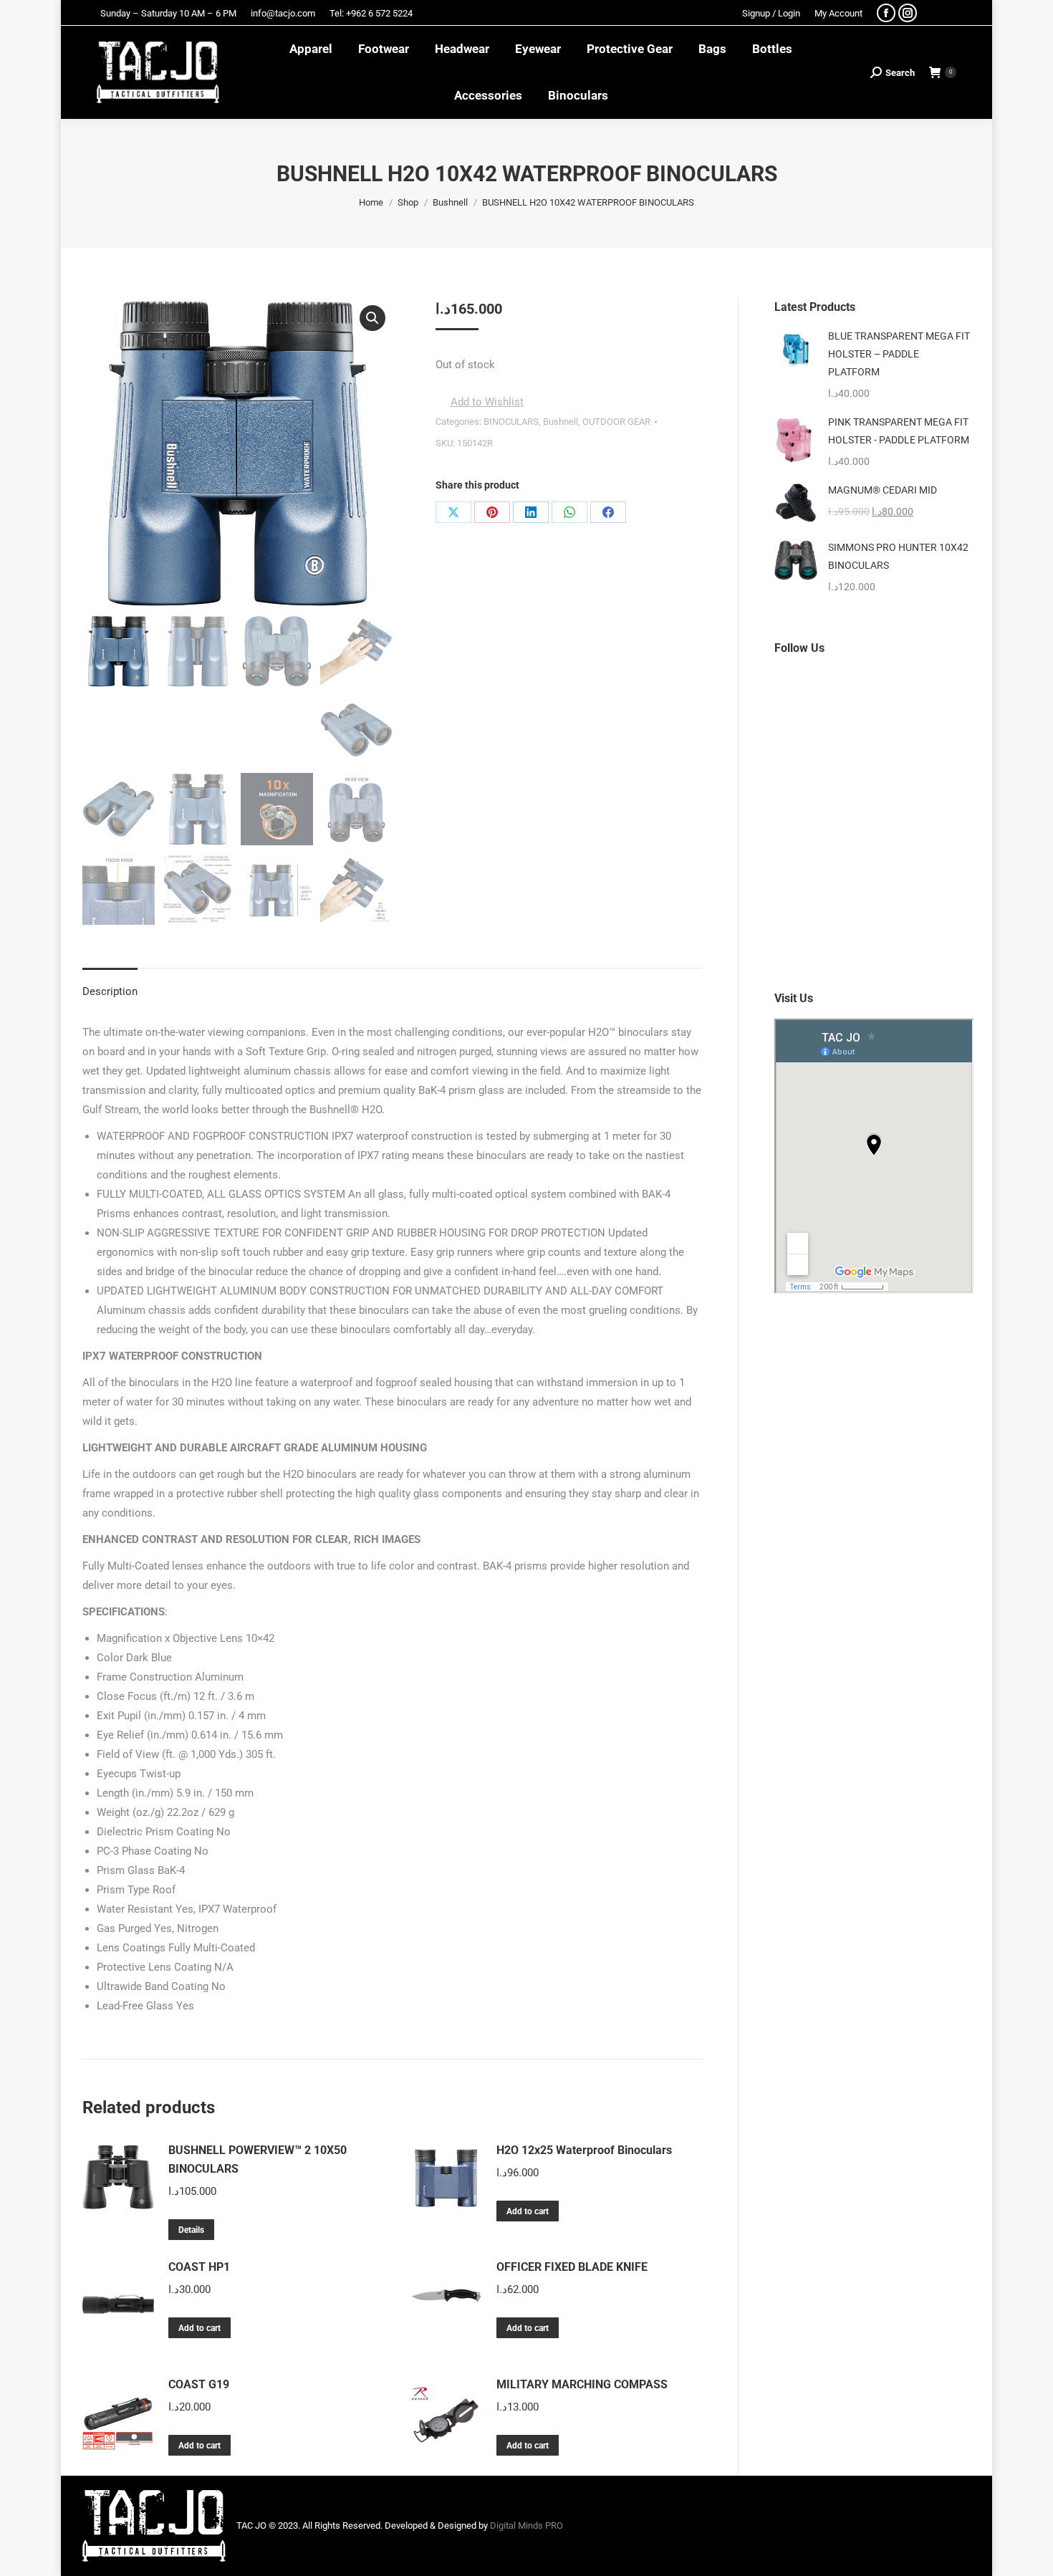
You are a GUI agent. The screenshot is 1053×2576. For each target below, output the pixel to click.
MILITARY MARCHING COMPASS (582, 2384)
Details (191, 2230)
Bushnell (561, 422)
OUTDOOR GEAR (616, 422)
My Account (838, 13)
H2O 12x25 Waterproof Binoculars (584, 2150)
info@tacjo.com (283, 13)
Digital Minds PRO (526, 2525)
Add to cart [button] (528, 2211)
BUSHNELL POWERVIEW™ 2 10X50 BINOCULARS (258, 2159)
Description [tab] (110, 991)
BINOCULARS (511, 422)
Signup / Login (771, 13)
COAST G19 (199, 2384)
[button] (372, 318)
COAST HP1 (199, 2267)
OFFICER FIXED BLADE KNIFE (572, 2267)
